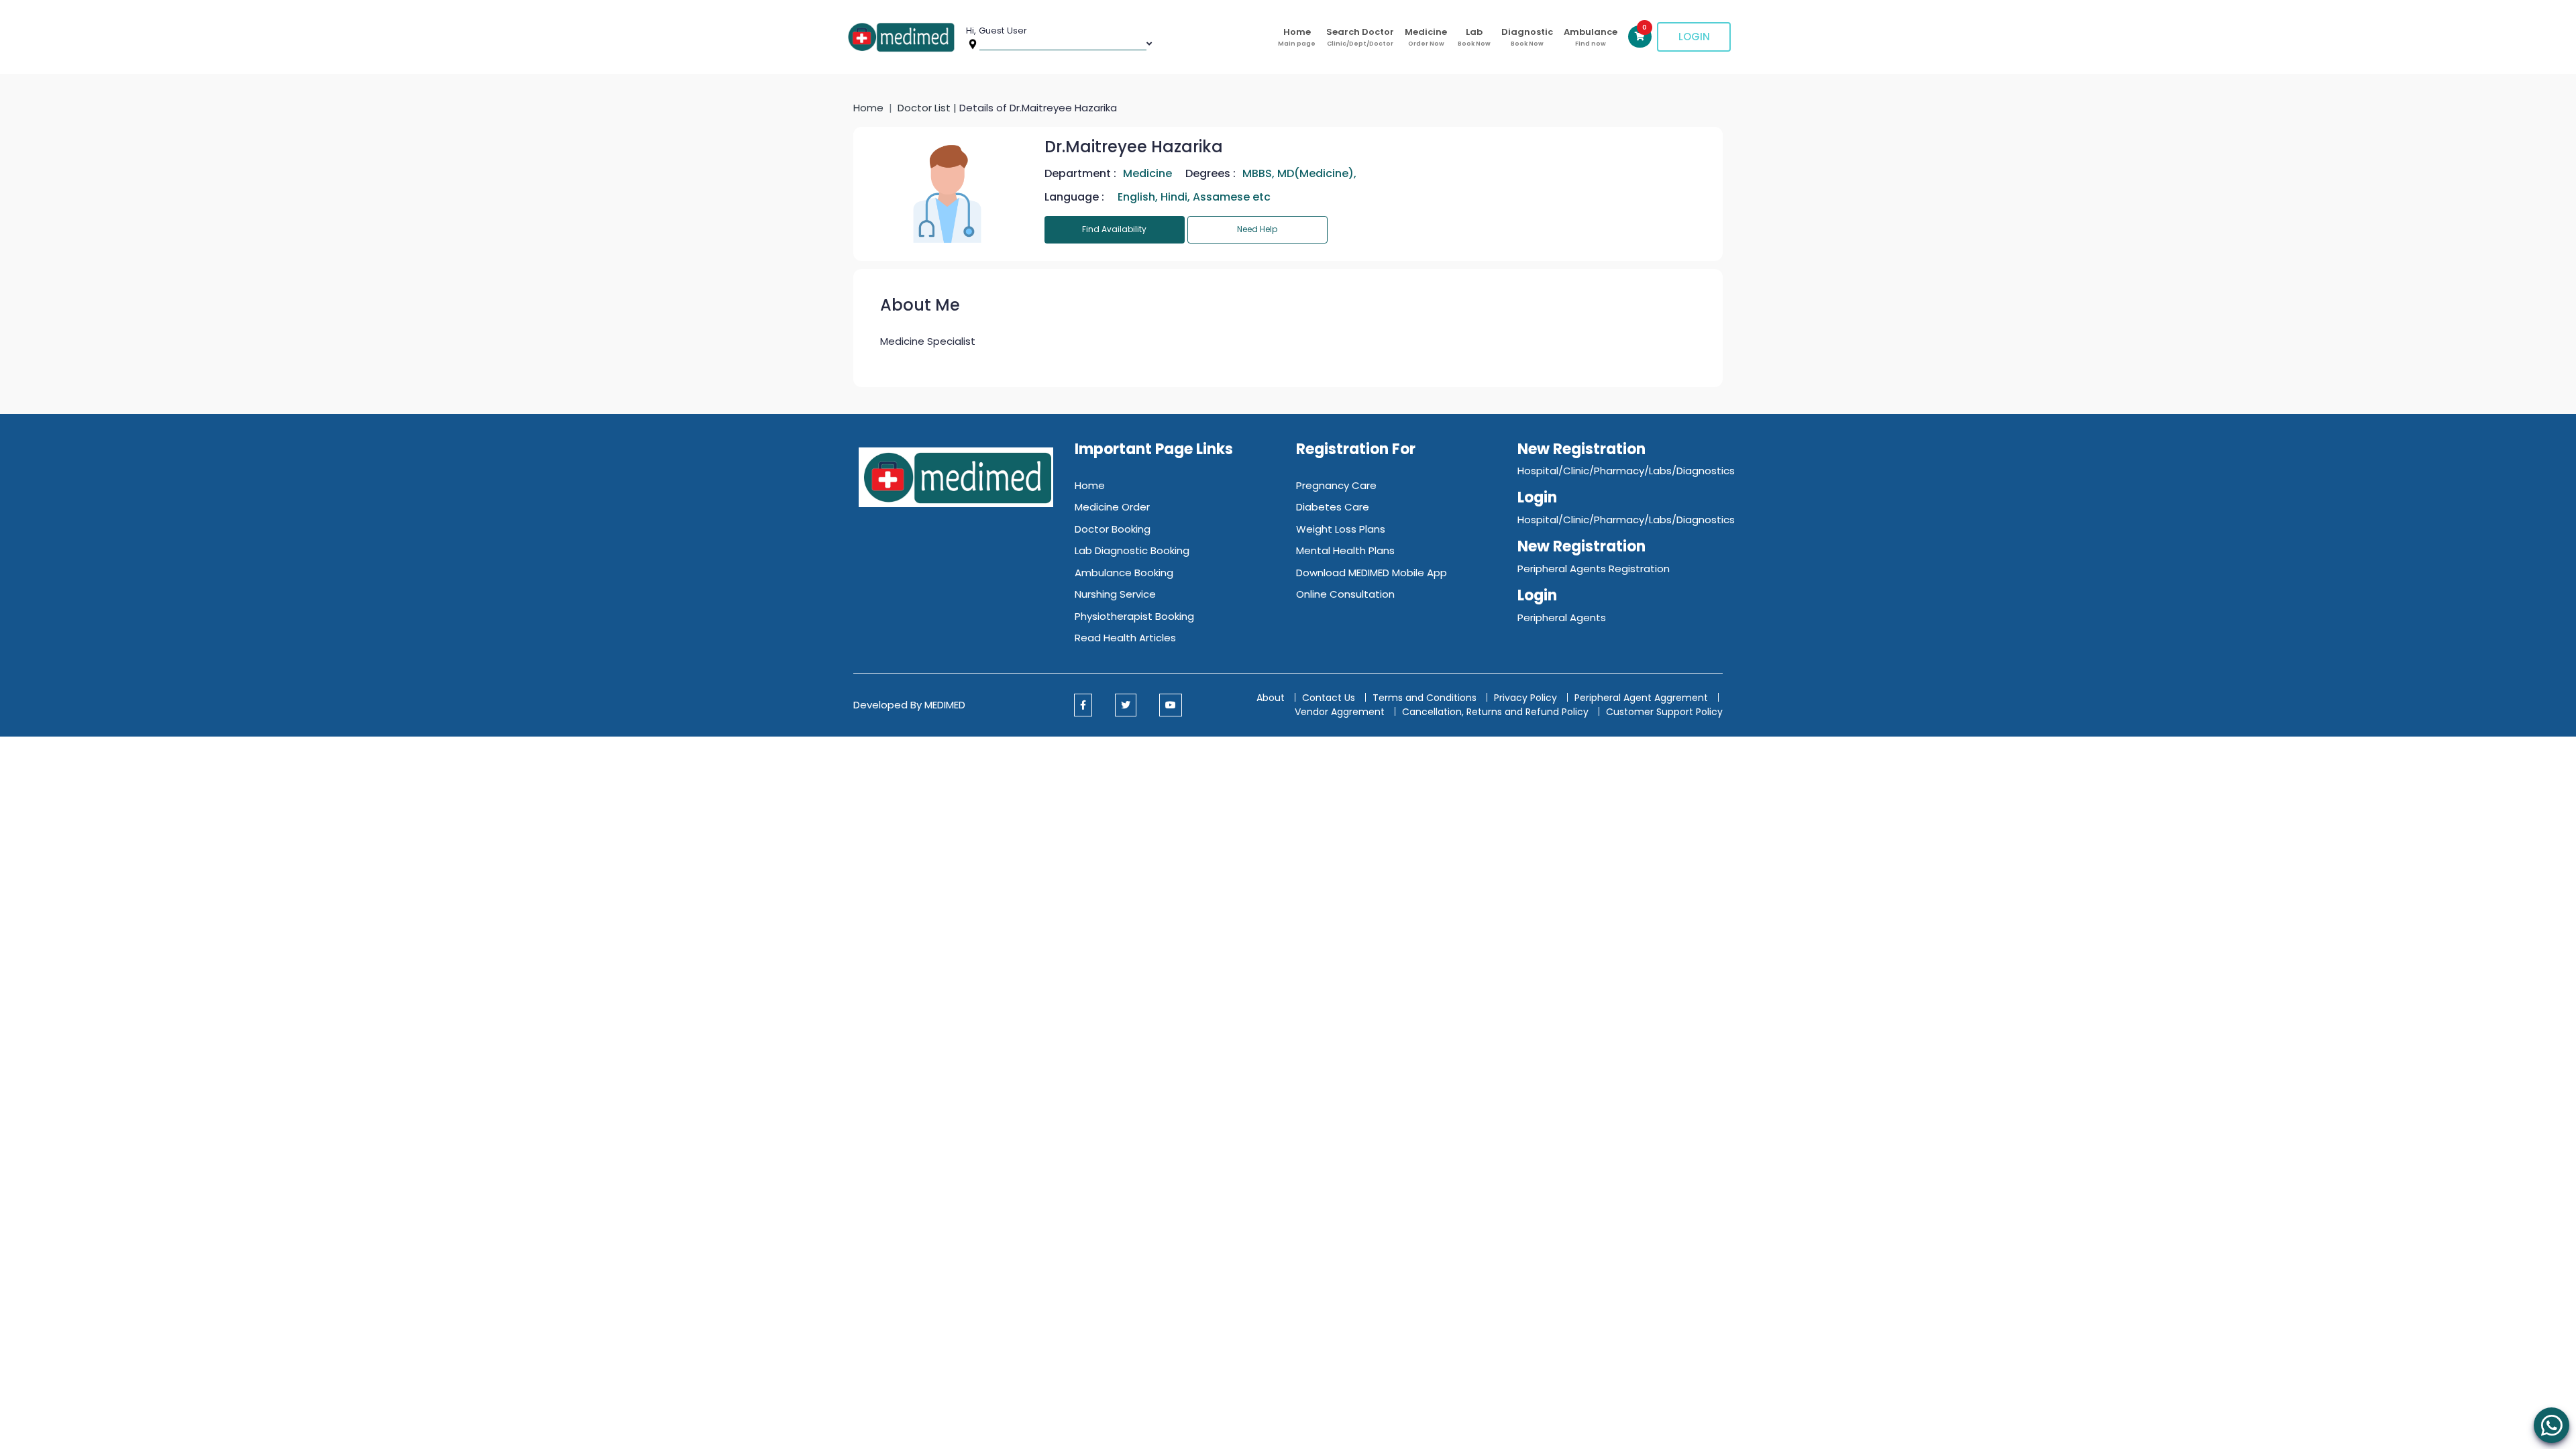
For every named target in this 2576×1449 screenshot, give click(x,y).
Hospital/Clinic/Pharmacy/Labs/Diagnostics (1626, 471)
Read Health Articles (1125, 638)
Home (1297, 37)
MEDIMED (945, 705)
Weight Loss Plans (1341, 529)
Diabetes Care (1333, 507)
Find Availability (1114, 229)
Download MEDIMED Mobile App (1372, 573)
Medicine (1426, 37)
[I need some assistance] (2552, 1425)
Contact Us (1329, 698)
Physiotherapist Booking (1134, 616)
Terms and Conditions (1425, 698)
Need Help (1257, 229)
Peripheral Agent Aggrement (1643, 698)
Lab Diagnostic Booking (1132, 550)
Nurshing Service (1115, 594)
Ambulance (1591, 37)
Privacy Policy (1525, 698)
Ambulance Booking (1124, 573)
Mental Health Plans (1345, 550)
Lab (1474, 37)
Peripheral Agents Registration (1594, 569)
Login (1694, 37)
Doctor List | (928, 108)
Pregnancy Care (1336, 485)
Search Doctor (1360, 37)
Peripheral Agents (1562, 618)
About (1271, 698)
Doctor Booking (1113, 529)
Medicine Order (1112, 507)
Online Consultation (1345, 594)
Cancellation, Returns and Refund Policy (1497, 712)
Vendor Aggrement (1341, 712)
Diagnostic (1527, 37)
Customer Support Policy (1664, 712)
